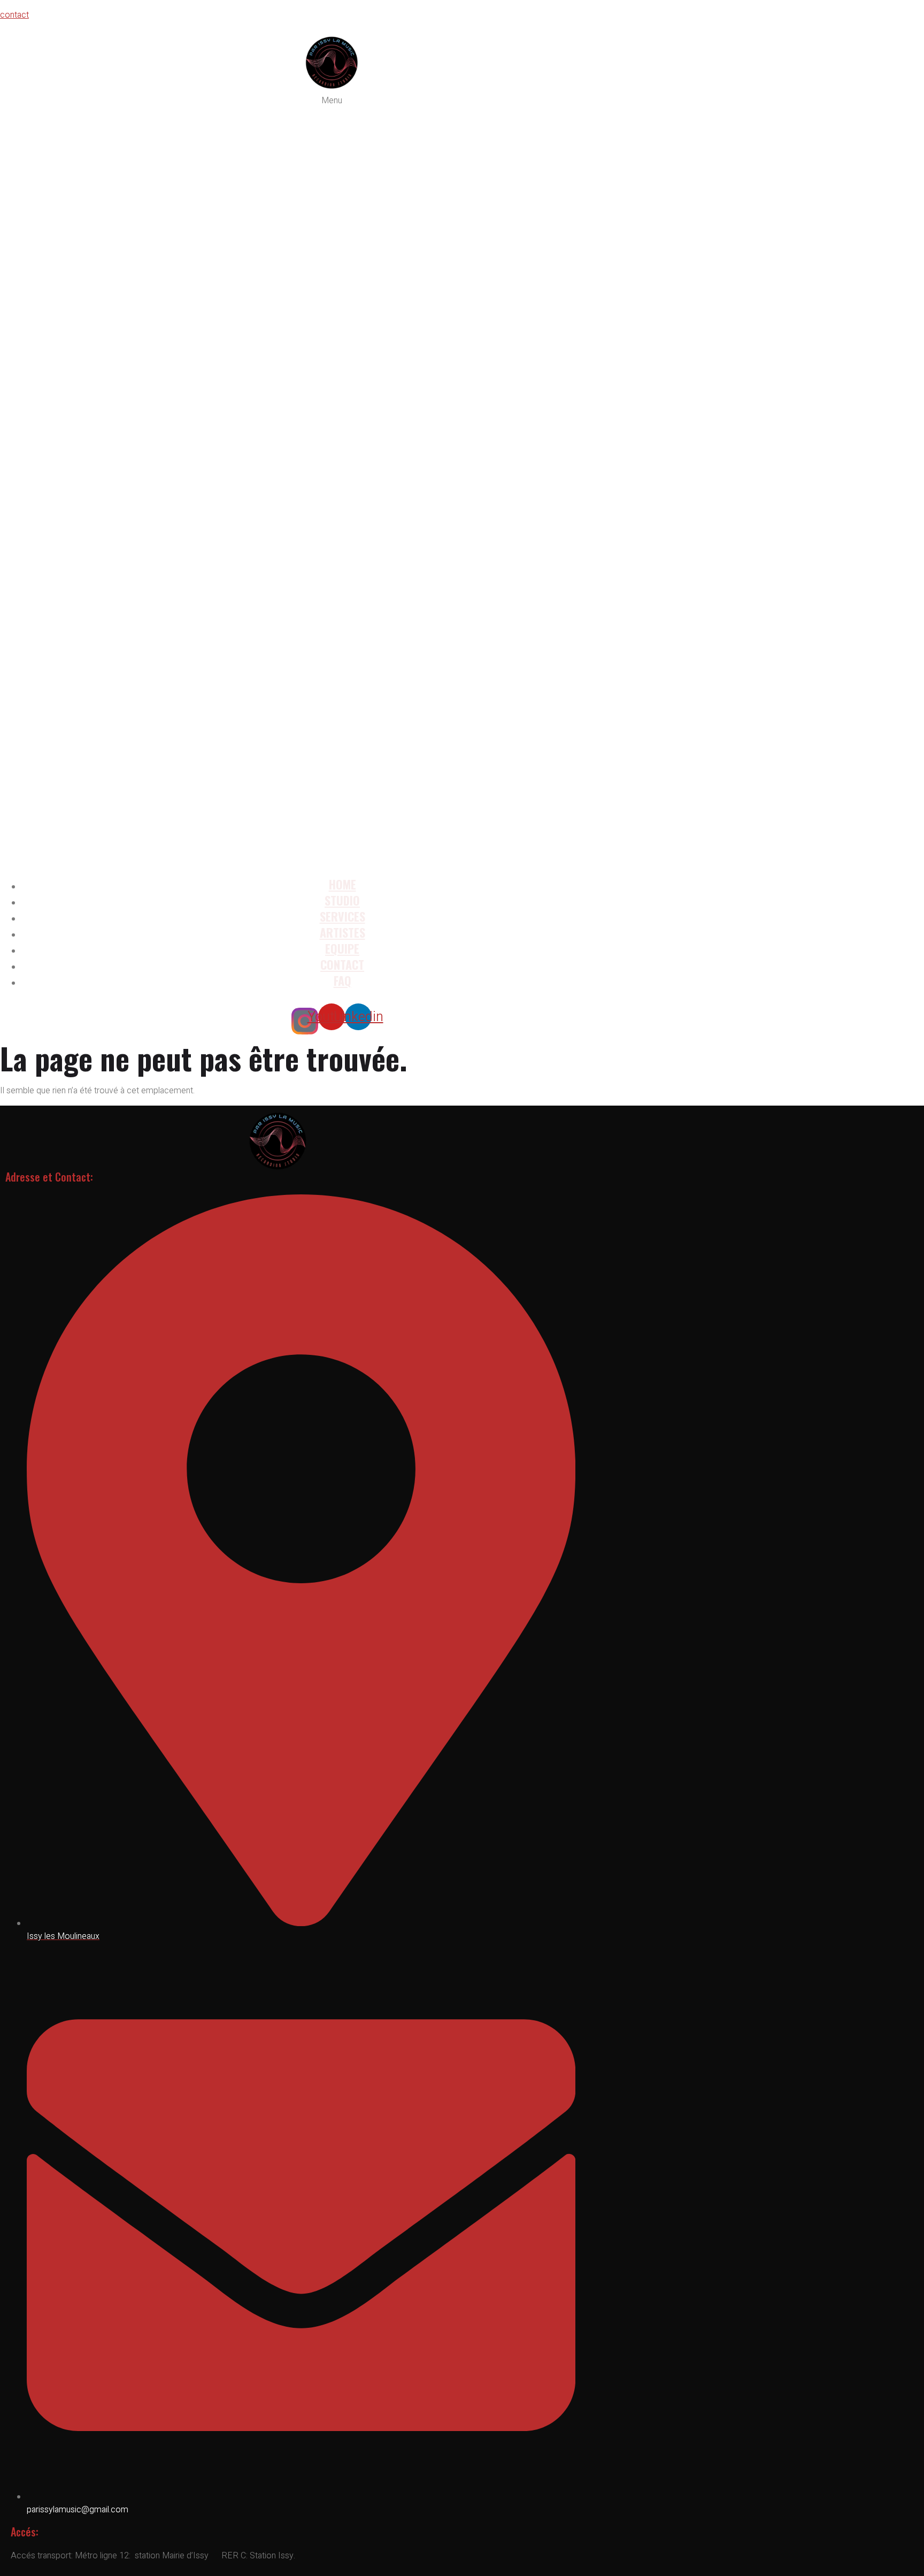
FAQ (342, 980)
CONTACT (342, 964)
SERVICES (342, 916)
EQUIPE (342, 948)
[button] (332, 481)
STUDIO (342, 900)
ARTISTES (342, 932)
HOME (342, 884)
